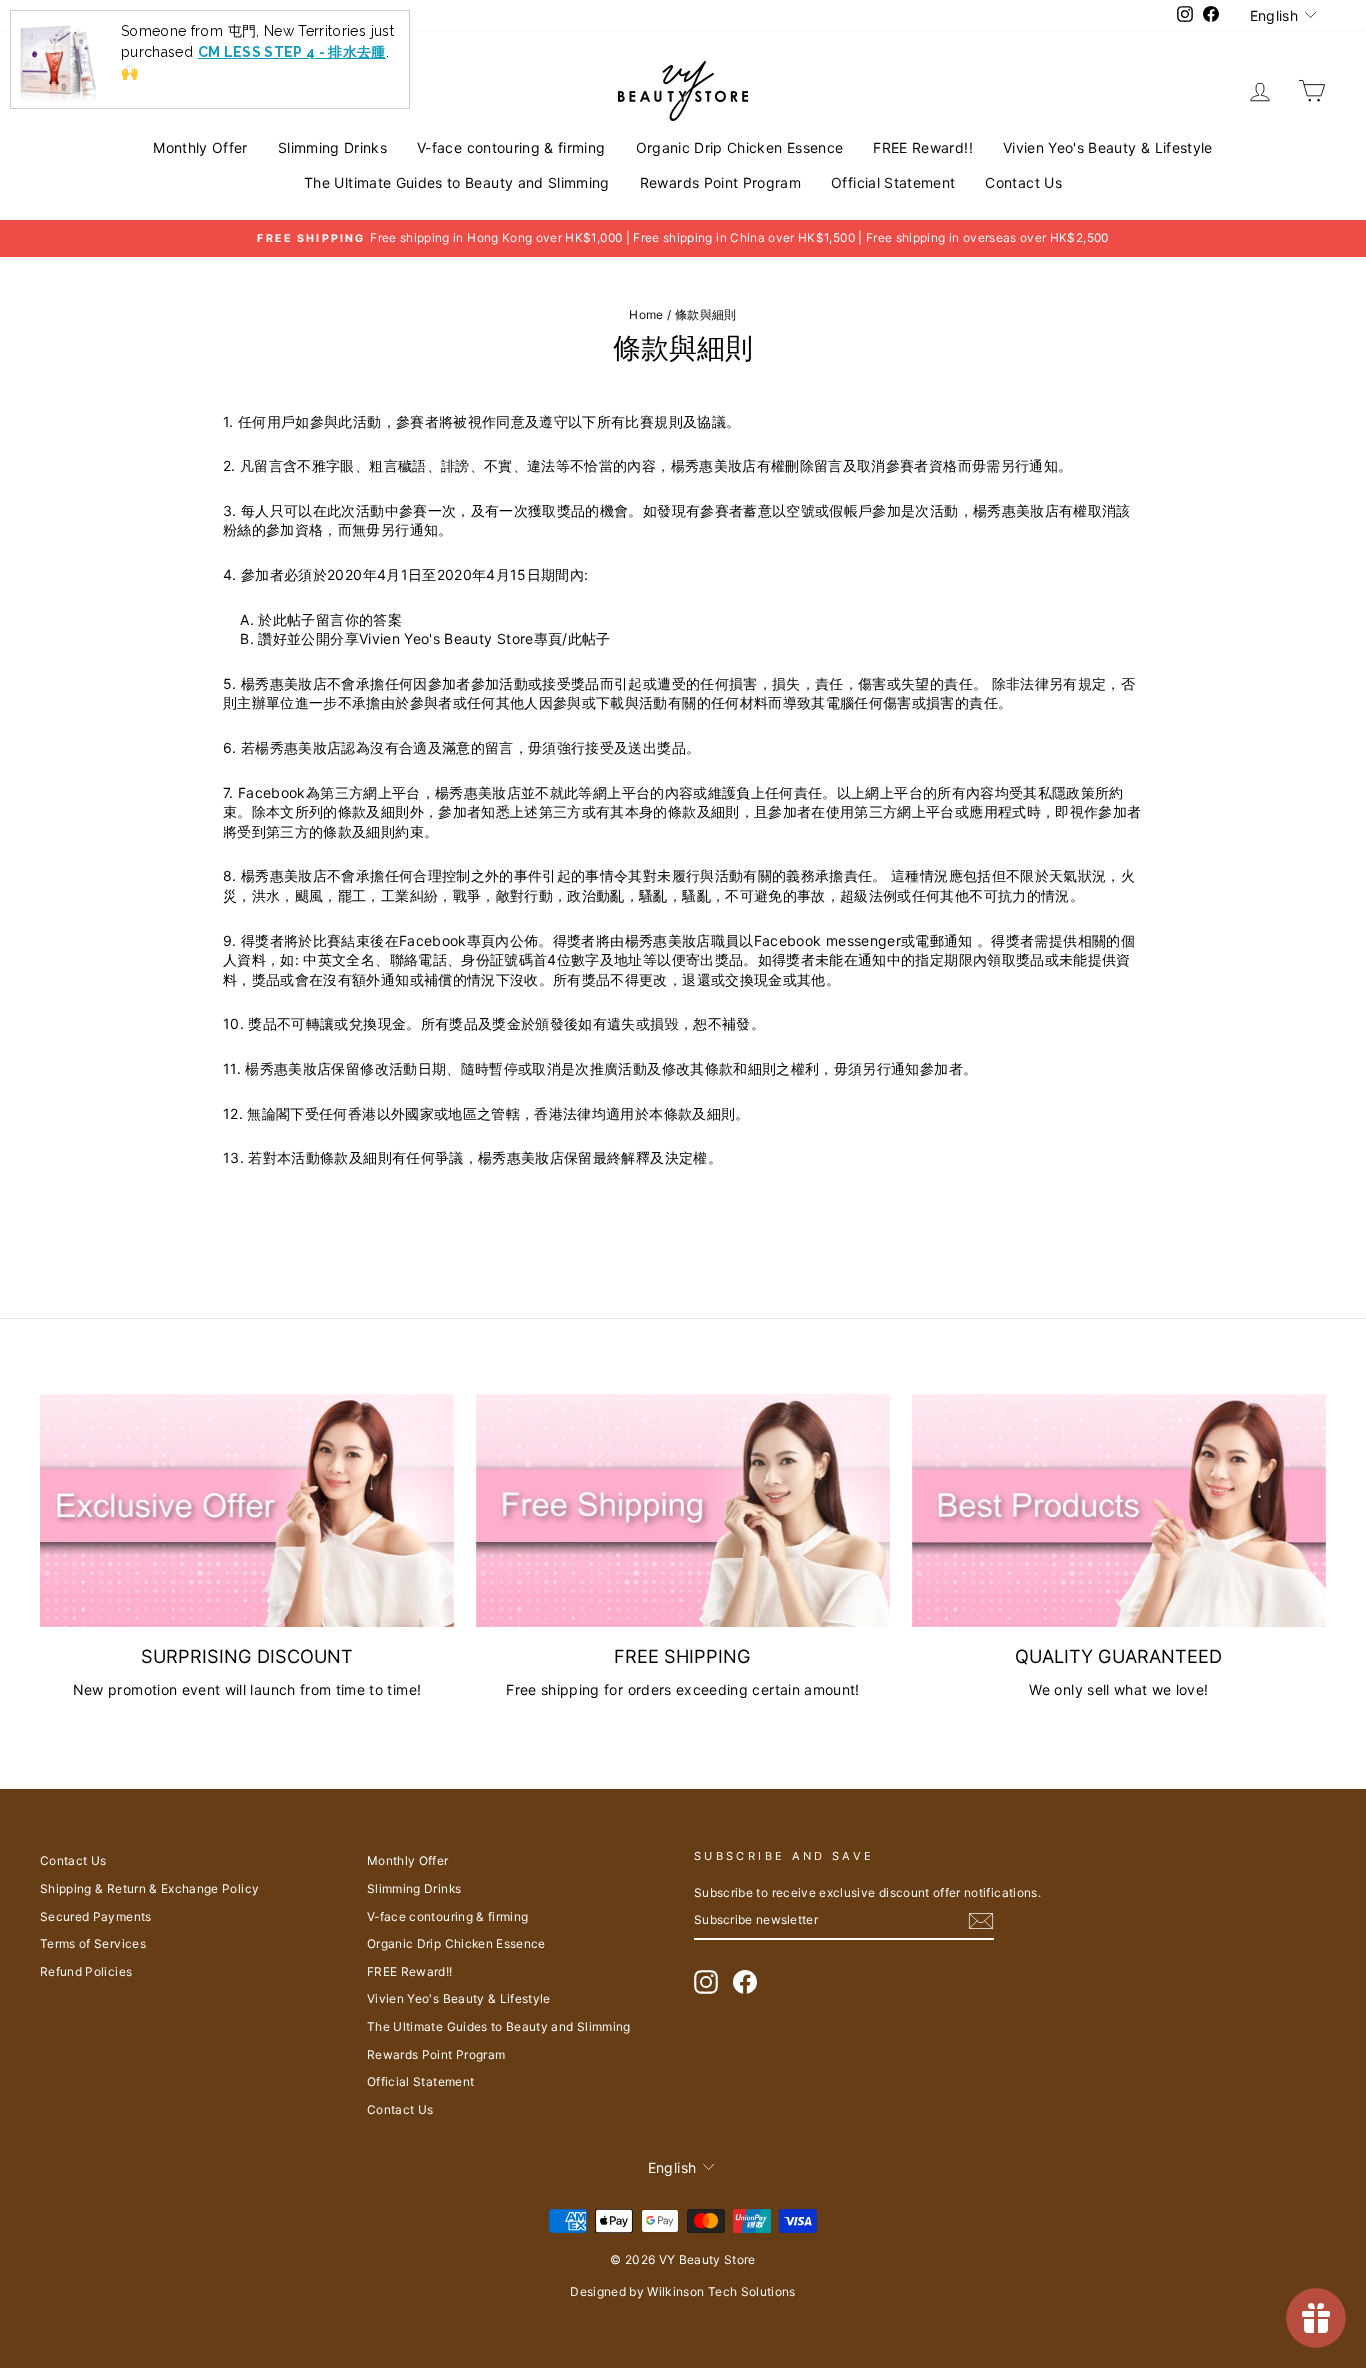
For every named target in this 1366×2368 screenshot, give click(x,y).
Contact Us (1023, 182)
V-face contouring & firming (511, 147)
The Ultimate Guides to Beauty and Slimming (457, 182)
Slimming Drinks (332, 147)
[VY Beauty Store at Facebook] (745, 1982)
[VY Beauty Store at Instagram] (706, 1982)
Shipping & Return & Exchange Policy (149, 1888)
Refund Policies (86, 1971)
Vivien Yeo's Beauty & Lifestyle (1108, 147)
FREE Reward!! (923, 147)
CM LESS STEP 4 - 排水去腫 (292, 52)
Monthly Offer (200, 147)
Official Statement (893, 182)
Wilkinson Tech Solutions (721, 2291)
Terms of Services (93, 1943)
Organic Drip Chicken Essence (740, 147)
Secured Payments (96, 1916)
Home (646, 314)
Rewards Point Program (720, 182)
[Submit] (981, 1921)
